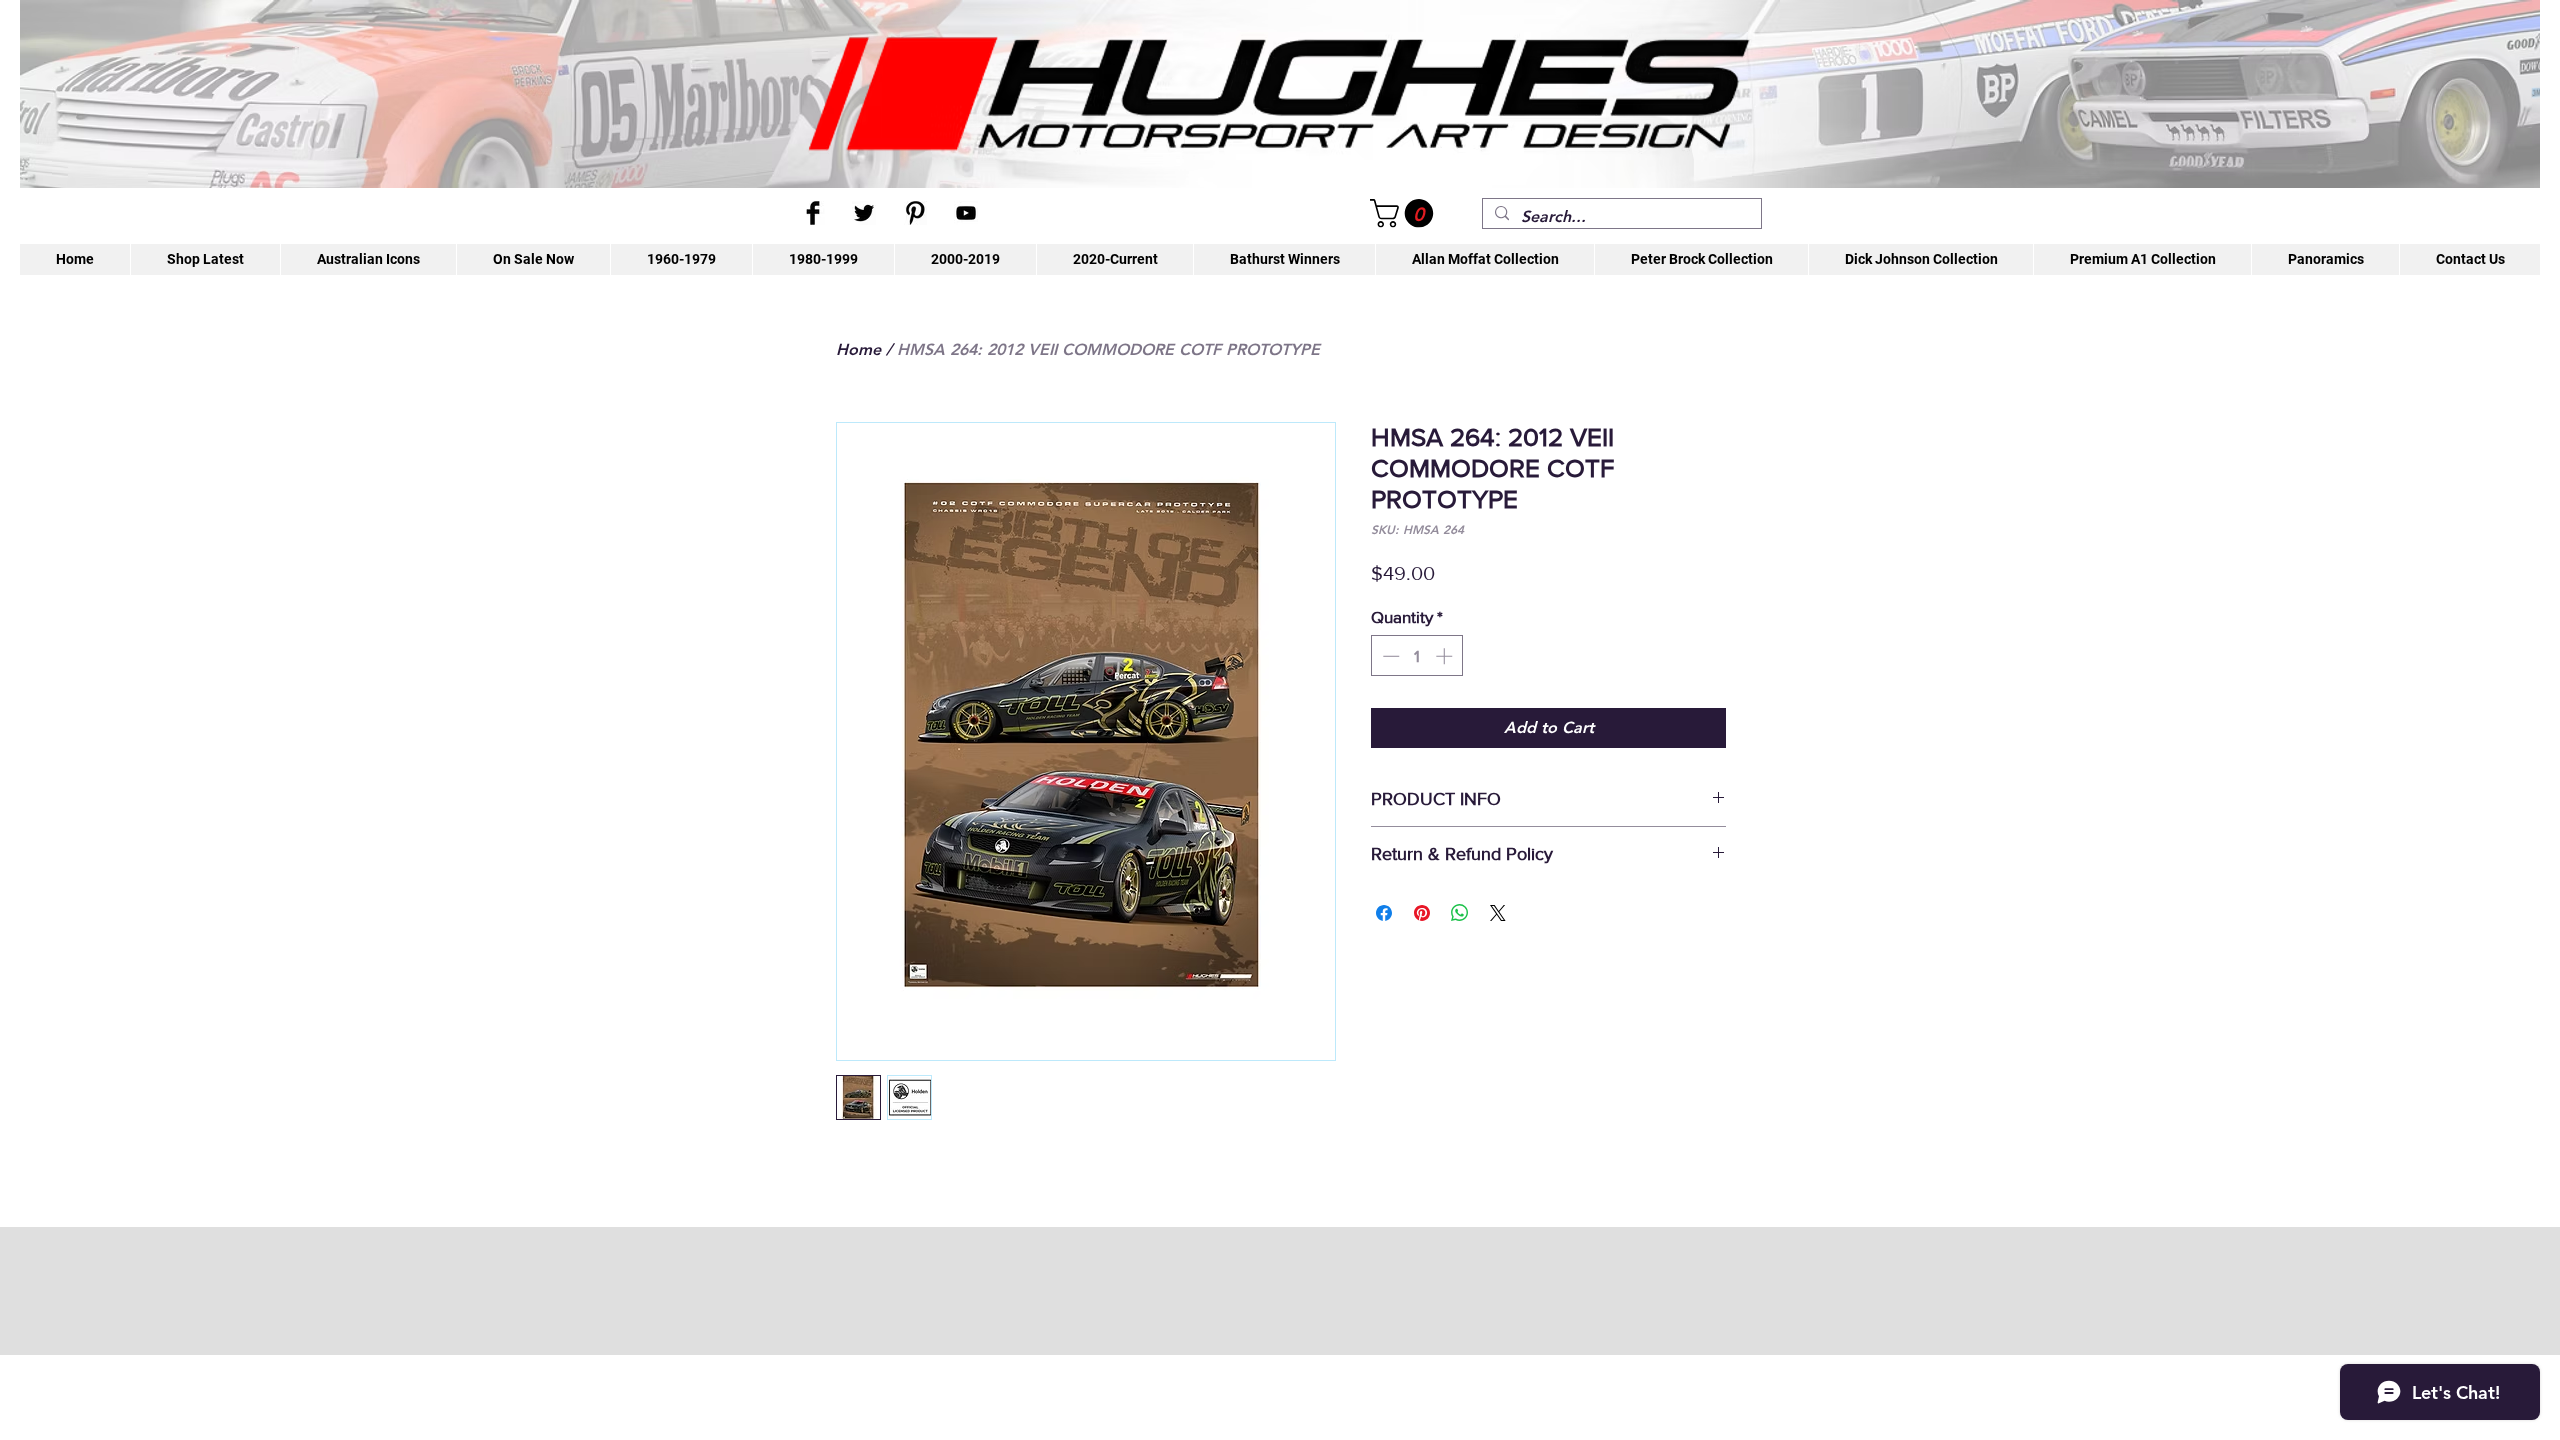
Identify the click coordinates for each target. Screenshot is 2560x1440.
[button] (1405, 213)
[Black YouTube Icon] (966, 213)
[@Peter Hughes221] (864, 213)
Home (858, 349)
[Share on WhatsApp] (1460, 913)
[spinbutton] (1417, 656)
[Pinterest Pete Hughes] (915, 213)
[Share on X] (1498, 913)
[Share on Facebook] (1384, 913)
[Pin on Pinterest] (1422, 913)
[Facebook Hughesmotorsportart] (813, 213)
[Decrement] (1389, 656)
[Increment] (1446, 656)
